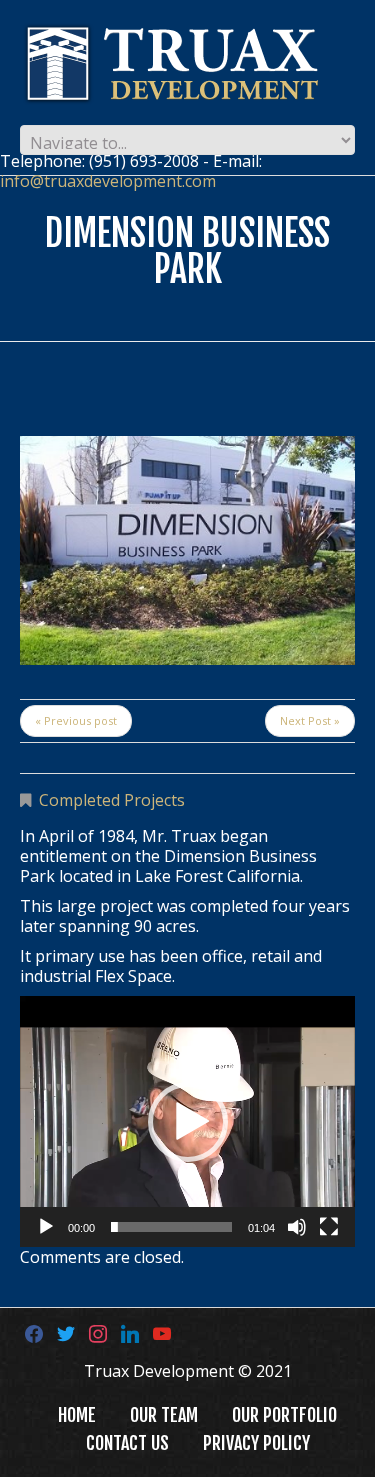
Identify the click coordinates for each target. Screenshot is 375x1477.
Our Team (164, 1415)
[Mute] (297, 1227)
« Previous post (76, 720)
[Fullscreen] (329, 1227)
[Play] (46, 1227)
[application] (187, 1121)
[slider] (171, 1227)
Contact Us (127, 1443)
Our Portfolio (284, 1415)
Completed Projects (112, 800)
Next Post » (310, 720)
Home (77, 1415)
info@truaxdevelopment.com (108, 181)
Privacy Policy (256, 1443)
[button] (188, 1122)
